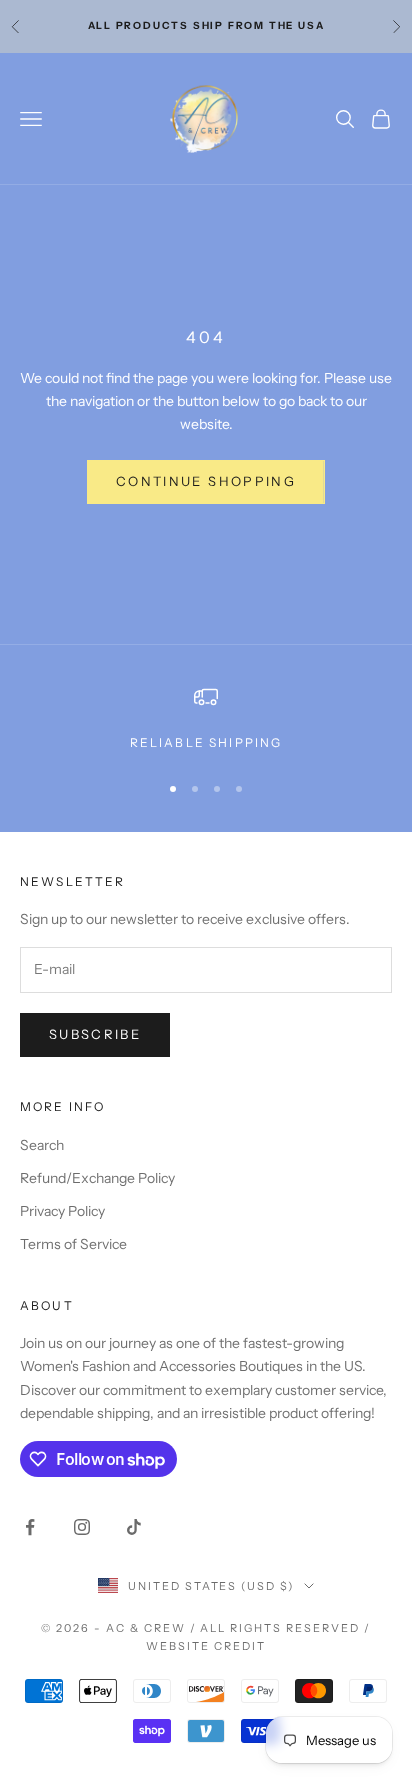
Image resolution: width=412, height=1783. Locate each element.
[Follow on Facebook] (30, 1527)
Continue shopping (206, 481)
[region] (206, 719)
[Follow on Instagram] (82, 1527)
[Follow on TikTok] (134, 1527)
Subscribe (95, 1034)
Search (42, 1145)
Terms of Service (73, 1244)
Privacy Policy (62, 1211)
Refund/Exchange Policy (97, 1178)
